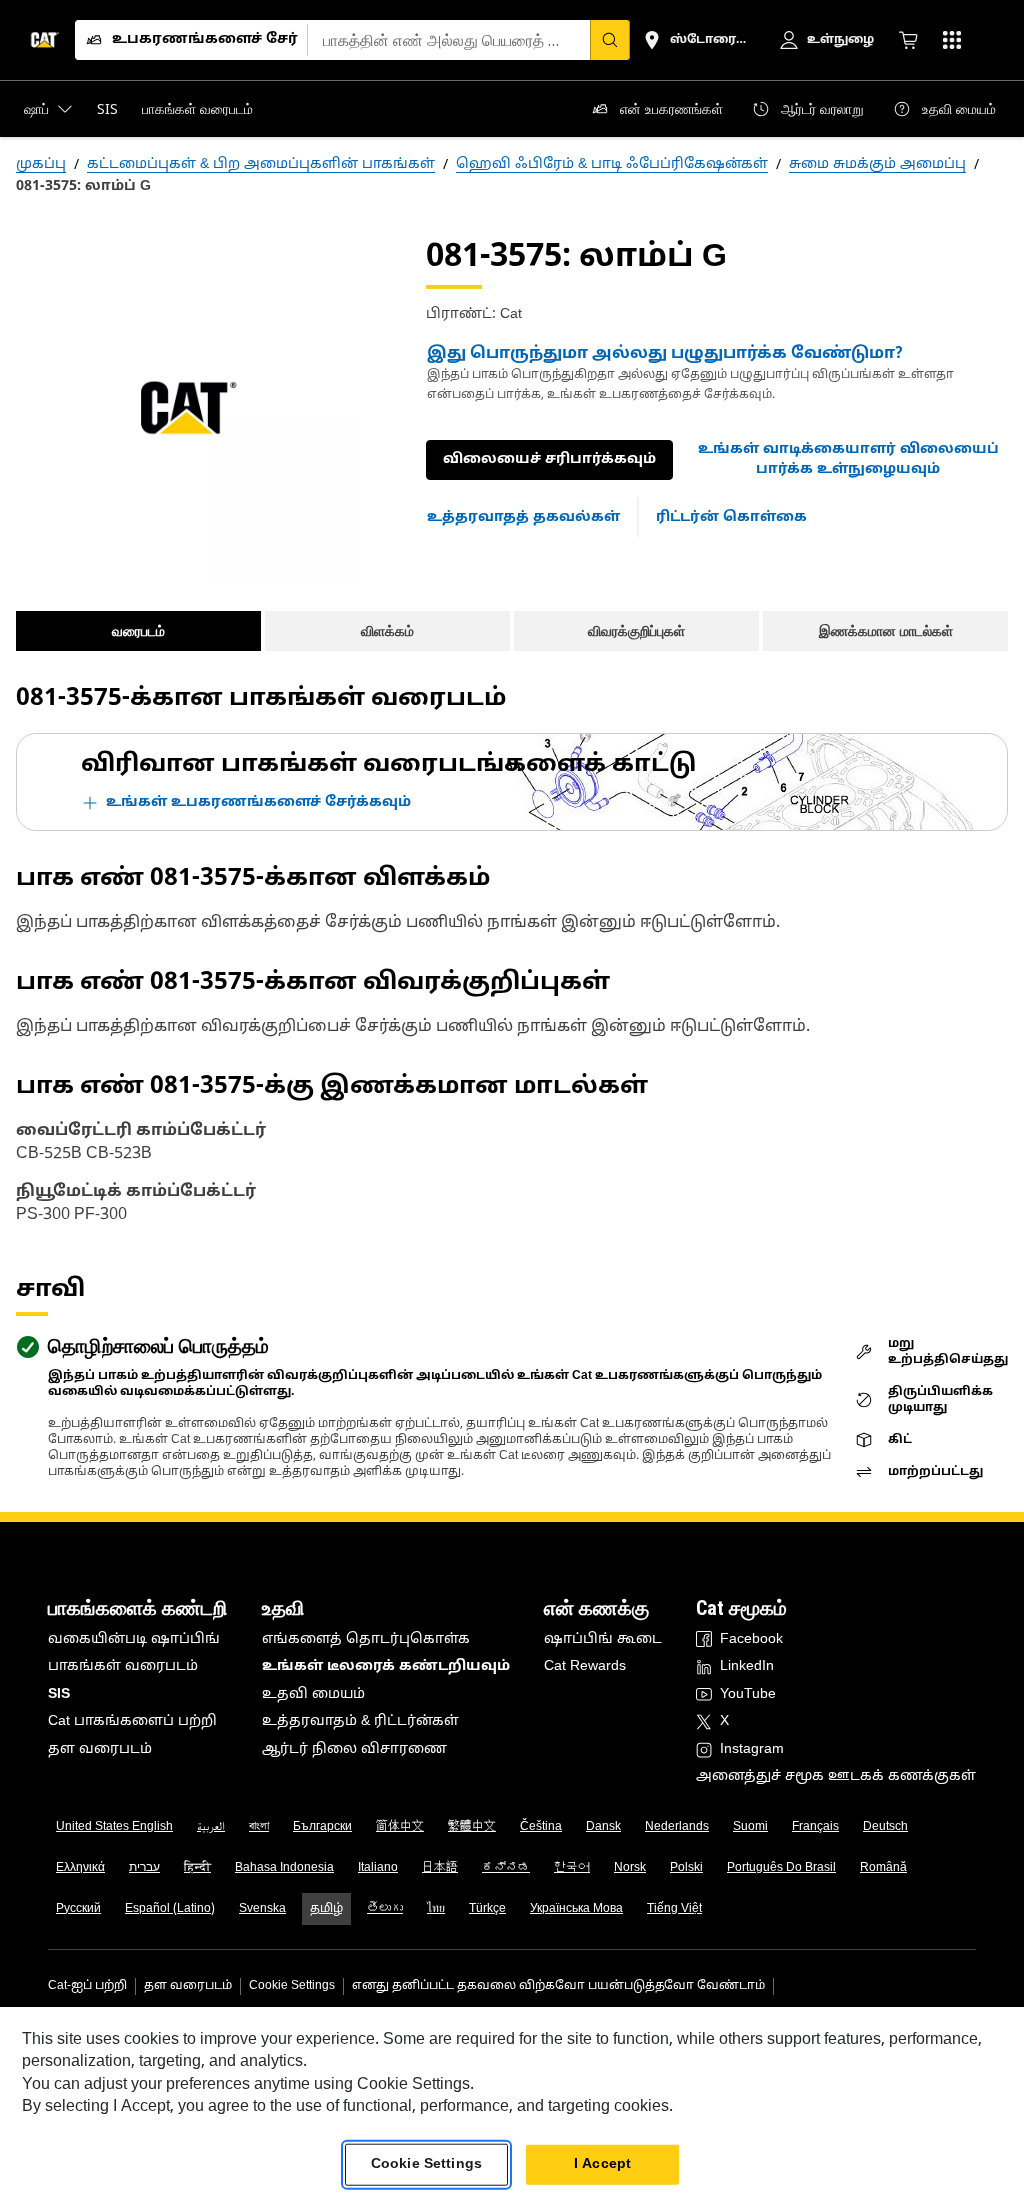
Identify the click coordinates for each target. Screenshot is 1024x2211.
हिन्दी (197, 1868)
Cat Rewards (585, 1666)
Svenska (262, 1909)
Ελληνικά (80, 1868)
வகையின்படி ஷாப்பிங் (134, 1639)
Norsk (630, 1868)
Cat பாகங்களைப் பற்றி (132, 1721)
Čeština (541, 1827)
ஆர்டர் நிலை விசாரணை (354, 1749)
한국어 (572, 1868)
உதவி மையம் (313, 1694)
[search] (610, 40)
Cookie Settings (292, 1986)
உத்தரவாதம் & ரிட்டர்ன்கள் (360, 1721)
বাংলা (259, 1827)
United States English (114, 1827)
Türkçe (487, 1909)
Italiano (378, 1868)
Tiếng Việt (674, 1909)
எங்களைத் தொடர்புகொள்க (366, 1639)
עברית (144, 1868)
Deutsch (885, 1827)
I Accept (602, 2164)
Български (322, 1827)
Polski (686, 1868)
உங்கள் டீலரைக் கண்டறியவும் (386, 1666)
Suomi (750, 1827)
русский (78, 1909)
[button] (848, 459)
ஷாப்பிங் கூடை (603, 1639)
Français (815, 1827)
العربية (211, 1827)
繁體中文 (472, 1827)
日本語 (440, 1868)
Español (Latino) (170, 1909)
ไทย (436, 1909)
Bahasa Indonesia (284, 1868)
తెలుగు (385, 1909)
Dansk (603, 1827)
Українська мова (576, 1909)
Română (883, 1868)
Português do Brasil (781, 1868)
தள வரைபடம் (100, 1749)
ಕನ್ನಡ (506, 1868)
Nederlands (677, 1827)
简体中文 (400, 1827)
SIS (59, 1694)
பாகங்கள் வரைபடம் (123, 1666)
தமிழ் (326, 1909)
